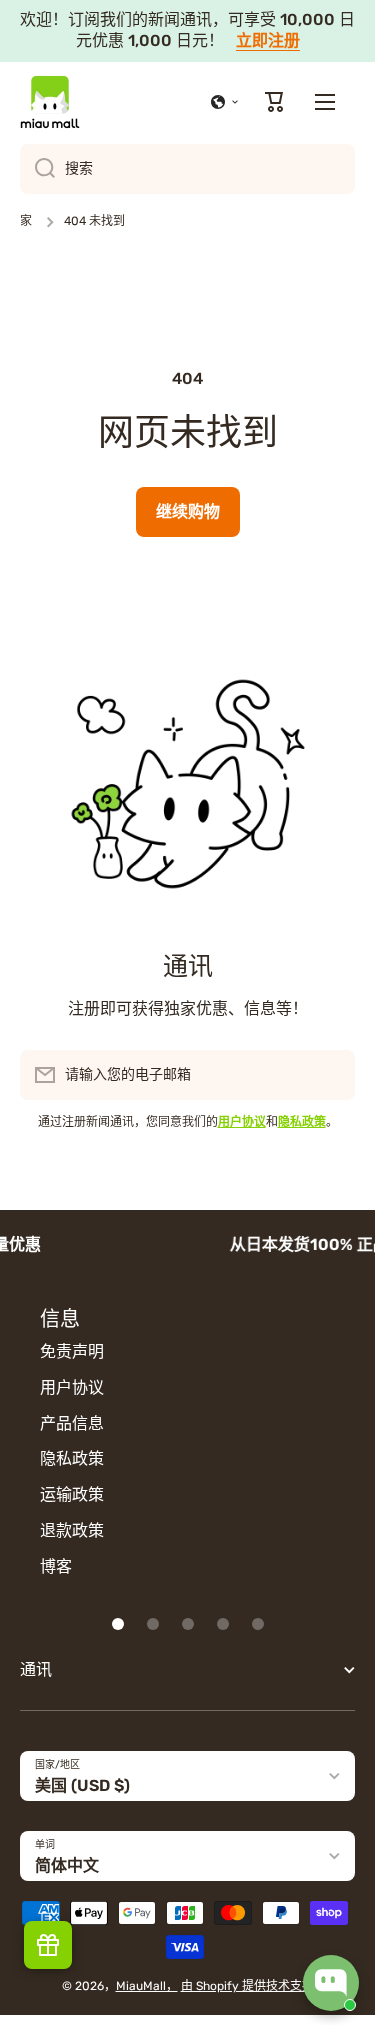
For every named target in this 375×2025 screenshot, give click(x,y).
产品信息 (72, 1423)
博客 (56, 1566)
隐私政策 (72, 1458)
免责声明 (72, 1351)
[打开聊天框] (331, 1983)
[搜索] (37, 169)
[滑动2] (153, 1624)
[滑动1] (118, 1624)
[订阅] (330, 1075)
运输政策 (72, 1494)
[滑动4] (223, 1624)
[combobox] (187, 169)
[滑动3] (188, 1624)
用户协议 (72, 1387)
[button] (225, 102)
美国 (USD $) (82, 1785)
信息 (60, 1319)
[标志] (50, 102)
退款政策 (72, 1530)
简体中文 (67, 1865)
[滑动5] (258, 1624)
